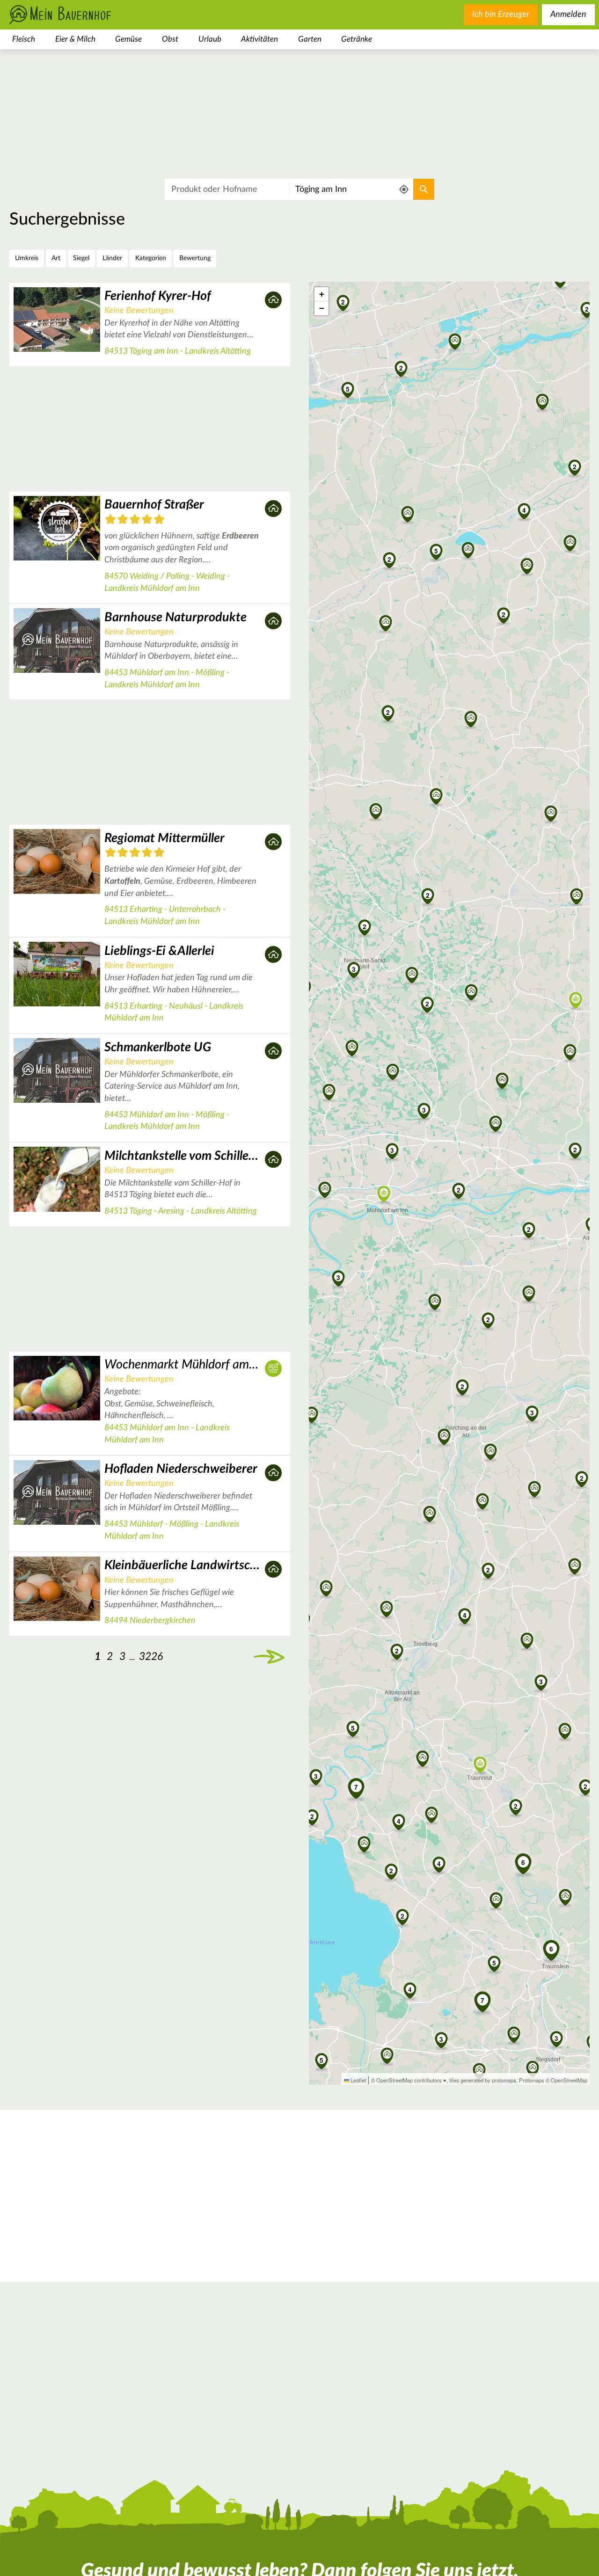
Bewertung (195, 258)
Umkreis (27, 258)
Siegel (81, 258)
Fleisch (24, 39)
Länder (112, 258)
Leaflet (358, 2080)
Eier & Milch (75, 39)
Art (56, 258)
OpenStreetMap (569, 2080)
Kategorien (151, 258)
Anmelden (568, 15)
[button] (459, 1190)
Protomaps (532, 2080)
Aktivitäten (259, 39)
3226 (151, 1656)
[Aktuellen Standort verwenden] (404, 190)
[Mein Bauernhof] (75, 15)
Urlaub (210, 39)
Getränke (357, 39)
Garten (310, 39)
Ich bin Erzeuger (501, 15)
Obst (170, 39)
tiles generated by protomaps (483, 2080)
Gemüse (128, 39)
